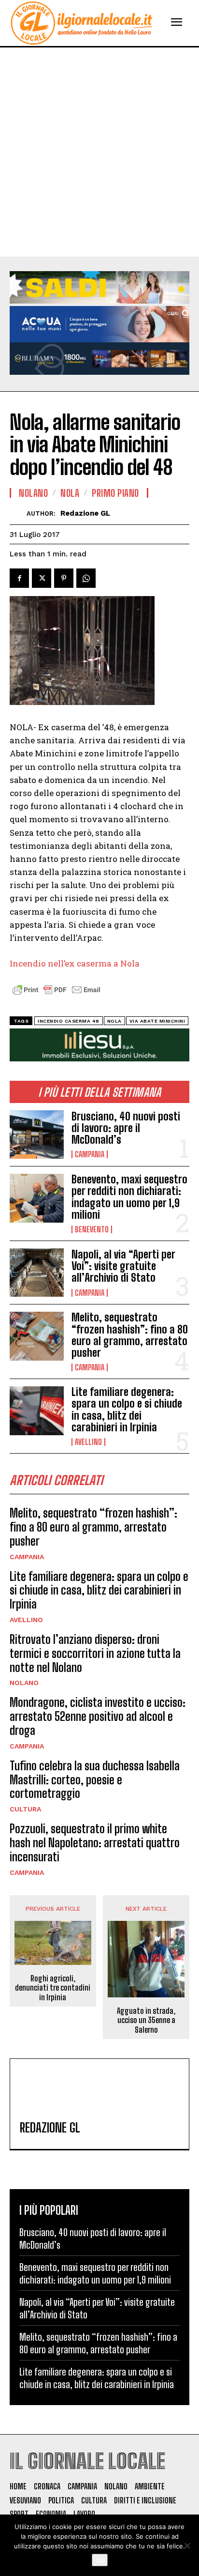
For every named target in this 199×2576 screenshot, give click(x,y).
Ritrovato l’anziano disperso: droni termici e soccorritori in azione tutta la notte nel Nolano (95, 1653)
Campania (90, 1154)
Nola (70, 493)
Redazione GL (85, 513)
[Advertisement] (99, 152)
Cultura (25, 1809)
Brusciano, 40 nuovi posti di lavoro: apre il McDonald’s (126, 1128)
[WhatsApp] (86, 578)
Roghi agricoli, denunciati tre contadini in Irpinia (53, 1987)
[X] (42, 578)
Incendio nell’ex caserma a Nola (75, 963)
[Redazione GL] (18, 514)
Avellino (88, 1442)
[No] (187, 2545)
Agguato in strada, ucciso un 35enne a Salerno (146, 2020)
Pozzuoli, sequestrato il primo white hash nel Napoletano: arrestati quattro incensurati (95, 1843)
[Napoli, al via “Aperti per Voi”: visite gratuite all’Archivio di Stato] (37, 1273)
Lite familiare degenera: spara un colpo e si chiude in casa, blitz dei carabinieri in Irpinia (127, 1410)
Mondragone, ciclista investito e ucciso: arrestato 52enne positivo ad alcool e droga (98, 1716)
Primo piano (115, 493)
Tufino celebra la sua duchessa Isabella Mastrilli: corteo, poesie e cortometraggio (95, 1780)
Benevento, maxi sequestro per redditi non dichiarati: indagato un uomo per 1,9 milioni (129, 1197)
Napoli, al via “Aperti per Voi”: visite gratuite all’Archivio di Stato (123, 1266)
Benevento (92, 1229)
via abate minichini (157, 1021)
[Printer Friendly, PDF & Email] (57, 995)
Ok (100, 2560)
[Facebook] (19, 578)
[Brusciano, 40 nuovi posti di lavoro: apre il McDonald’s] (37, 1135)
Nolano (24, 1683)
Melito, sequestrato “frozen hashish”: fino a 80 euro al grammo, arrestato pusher (130, 1335)
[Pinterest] (64, 578)
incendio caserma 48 (69, 1021)
